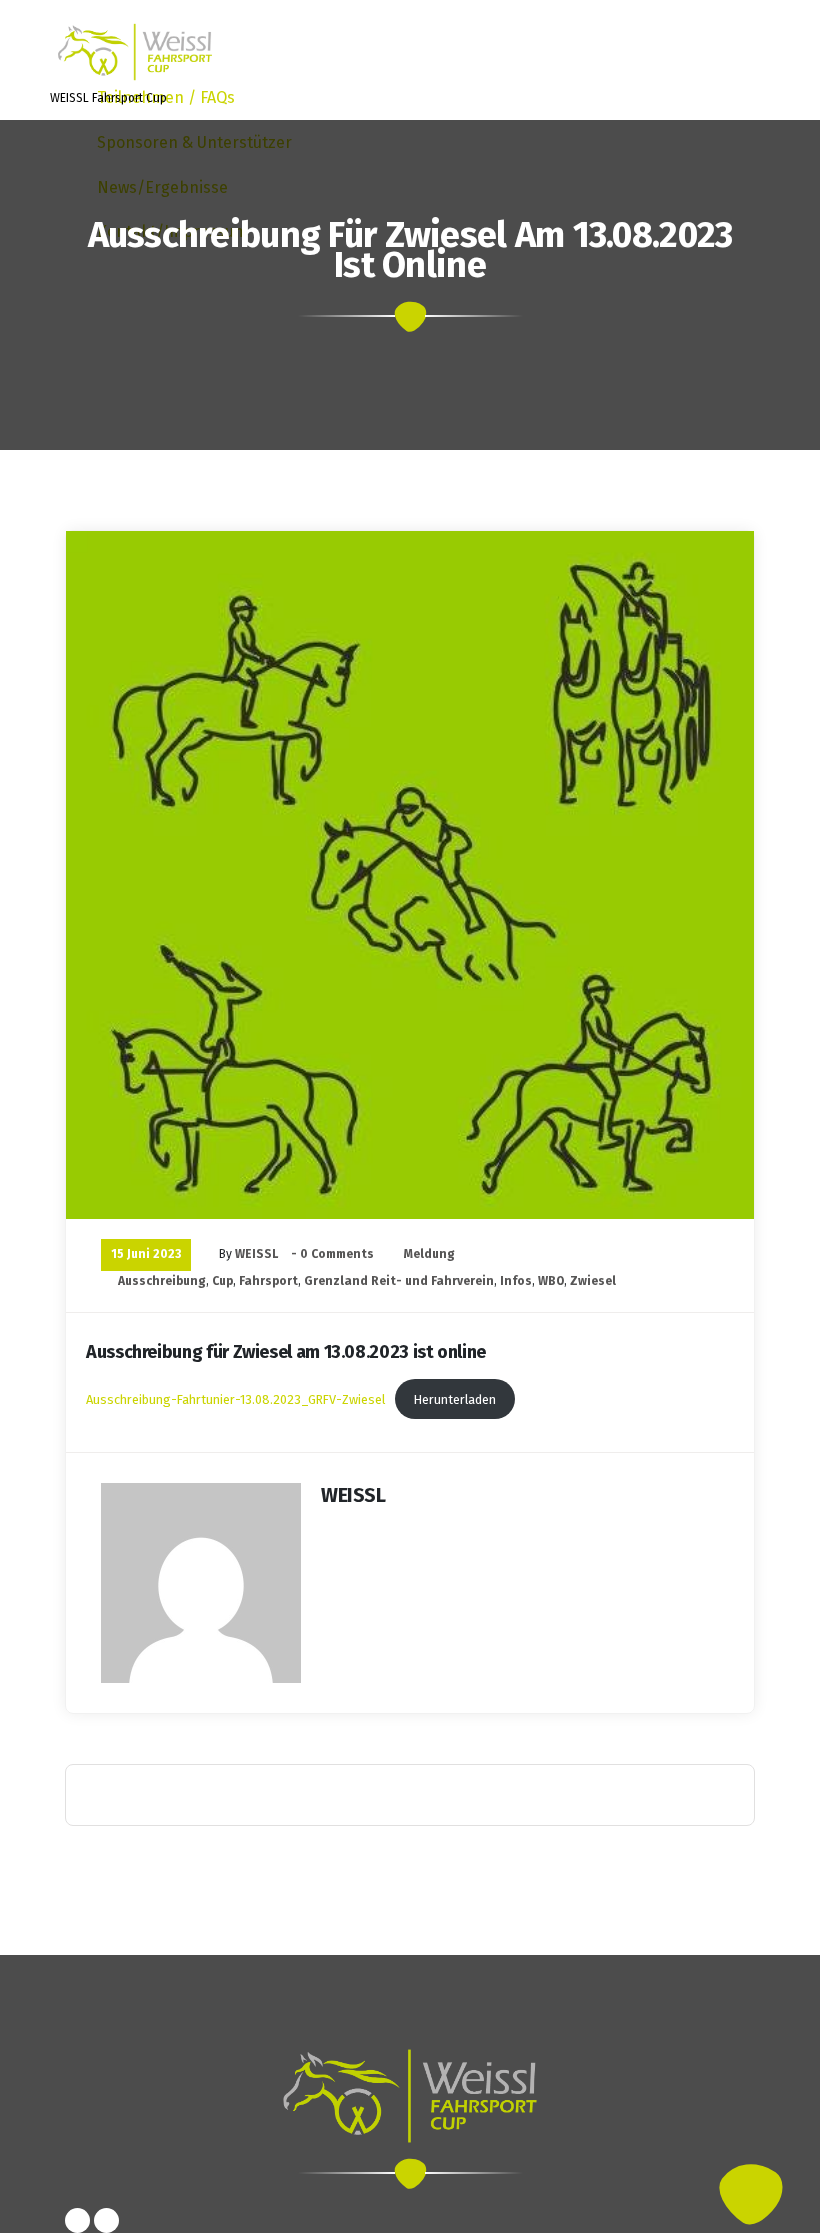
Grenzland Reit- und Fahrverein (399, 1281)
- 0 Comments (332, 1254)
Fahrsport (268, 1281)
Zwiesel (593, 1281)
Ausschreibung (162, 1281)
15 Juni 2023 (146, 1254)
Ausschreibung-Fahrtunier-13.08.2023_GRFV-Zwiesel (235, 1399)
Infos (516, 1281)
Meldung (429, 1254)
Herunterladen (455, 1399)
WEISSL (256, 1254)
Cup (222, 1281)
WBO (551, 1281)
